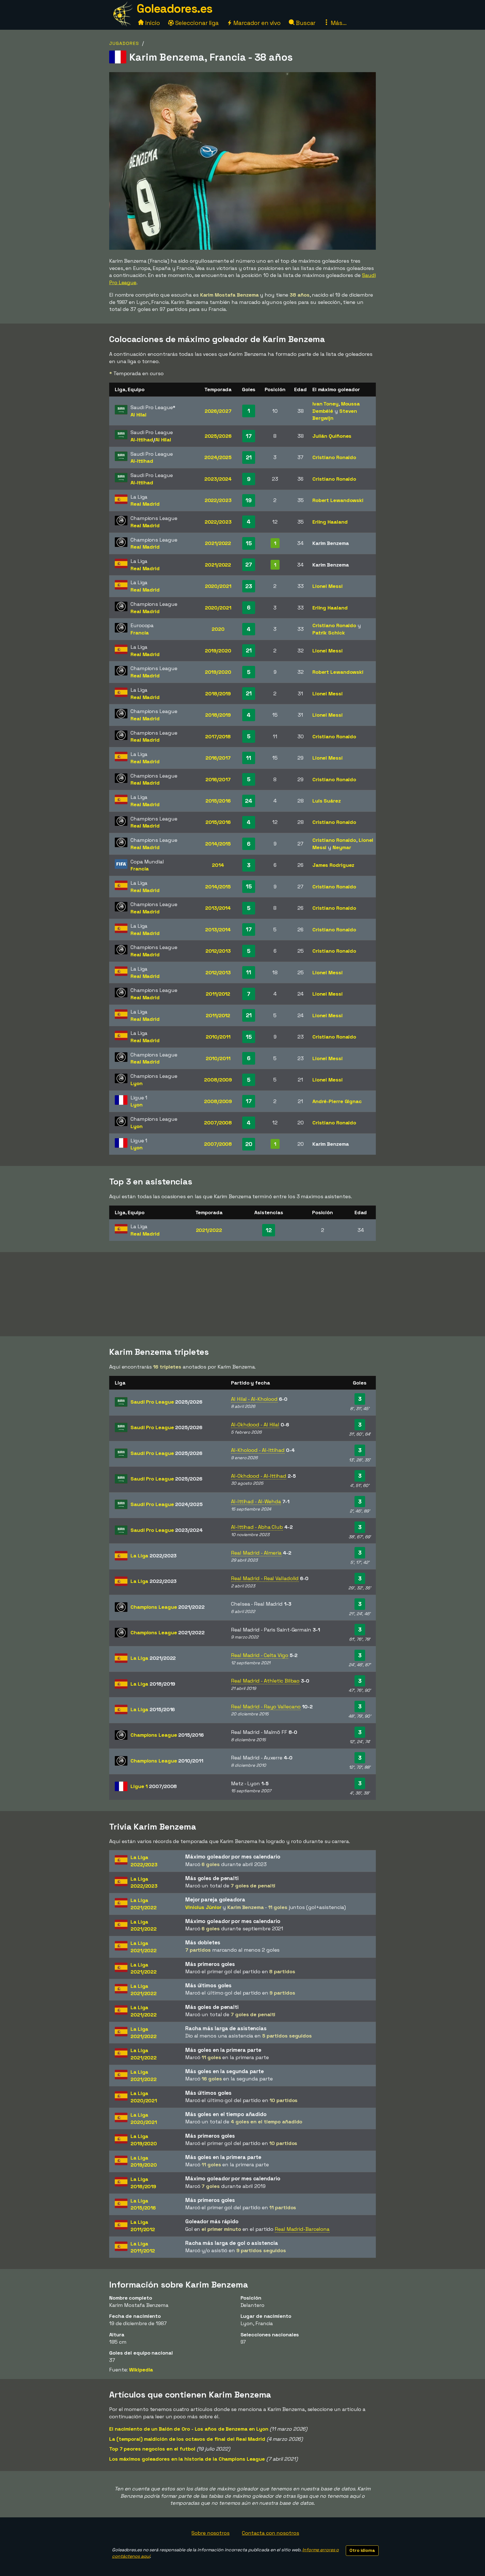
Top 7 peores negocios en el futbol (152, 2449)
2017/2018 (218, 736)
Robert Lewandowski (338, 500)
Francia (140, 633)
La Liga (154, 1556)
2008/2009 (218, 1080)
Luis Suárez (327, 801)
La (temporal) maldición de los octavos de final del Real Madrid (187, 2439)
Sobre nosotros (211, 2533)
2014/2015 (218, 844)
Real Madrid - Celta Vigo (260, 1655)
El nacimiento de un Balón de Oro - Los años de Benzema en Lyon (189, 2429)
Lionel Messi (328, 586)
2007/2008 (218, 1123)
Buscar (305, 23)
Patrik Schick (329, 633)
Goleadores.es (175, 9)
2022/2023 (218, 500)
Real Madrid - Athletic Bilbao (265, 1681)
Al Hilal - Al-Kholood (254, 1399)
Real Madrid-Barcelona (302, 2229)
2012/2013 (218, 951)
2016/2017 (218, 758)
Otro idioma (362, 2550)
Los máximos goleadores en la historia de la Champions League (187, 2459)
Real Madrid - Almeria (256, 1553)
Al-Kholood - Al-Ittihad (258, 1450)
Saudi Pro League (166, 1402)
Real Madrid (145, 504)
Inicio (152, 23)
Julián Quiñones (332, 436)
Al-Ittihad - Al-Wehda (256, 1501)
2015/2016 (218, 801)
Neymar (342, 847)
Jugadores (124, 43)
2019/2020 (218, 651)
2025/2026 (218, 436)
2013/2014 (218, 908)
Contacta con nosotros (271, 2533)
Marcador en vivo (256, 23)
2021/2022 (218, 543)
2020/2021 (218, 586)
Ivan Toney (325, 404)
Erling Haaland (330, 522)
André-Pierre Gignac (337, 1101)
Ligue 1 (154, 1786)
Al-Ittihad (142, 440)
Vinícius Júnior (203, 1907)
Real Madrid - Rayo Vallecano (266, 1707)
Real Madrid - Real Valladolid (265, 1578)
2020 (218, 629)
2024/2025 (218, 457)
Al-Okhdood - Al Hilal (255, 1425)
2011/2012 (218, 994)
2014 (218, 865)
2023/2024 (218, 479)
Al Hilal (139, 415)
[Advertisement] (242, 1294)
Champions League (167, 1607)
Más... (338, 23)
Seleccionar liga (196, 23)
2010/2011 (218, 1037)
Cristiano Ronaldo (334, 457)
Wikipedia (141, 2370)
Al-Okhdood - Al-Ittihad (259, 1476)
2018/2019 (218, 694)
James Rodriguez (333, 865)
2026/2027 (218, 411)
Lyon (137, 1083)
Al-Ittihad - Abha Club (257, 1527)
